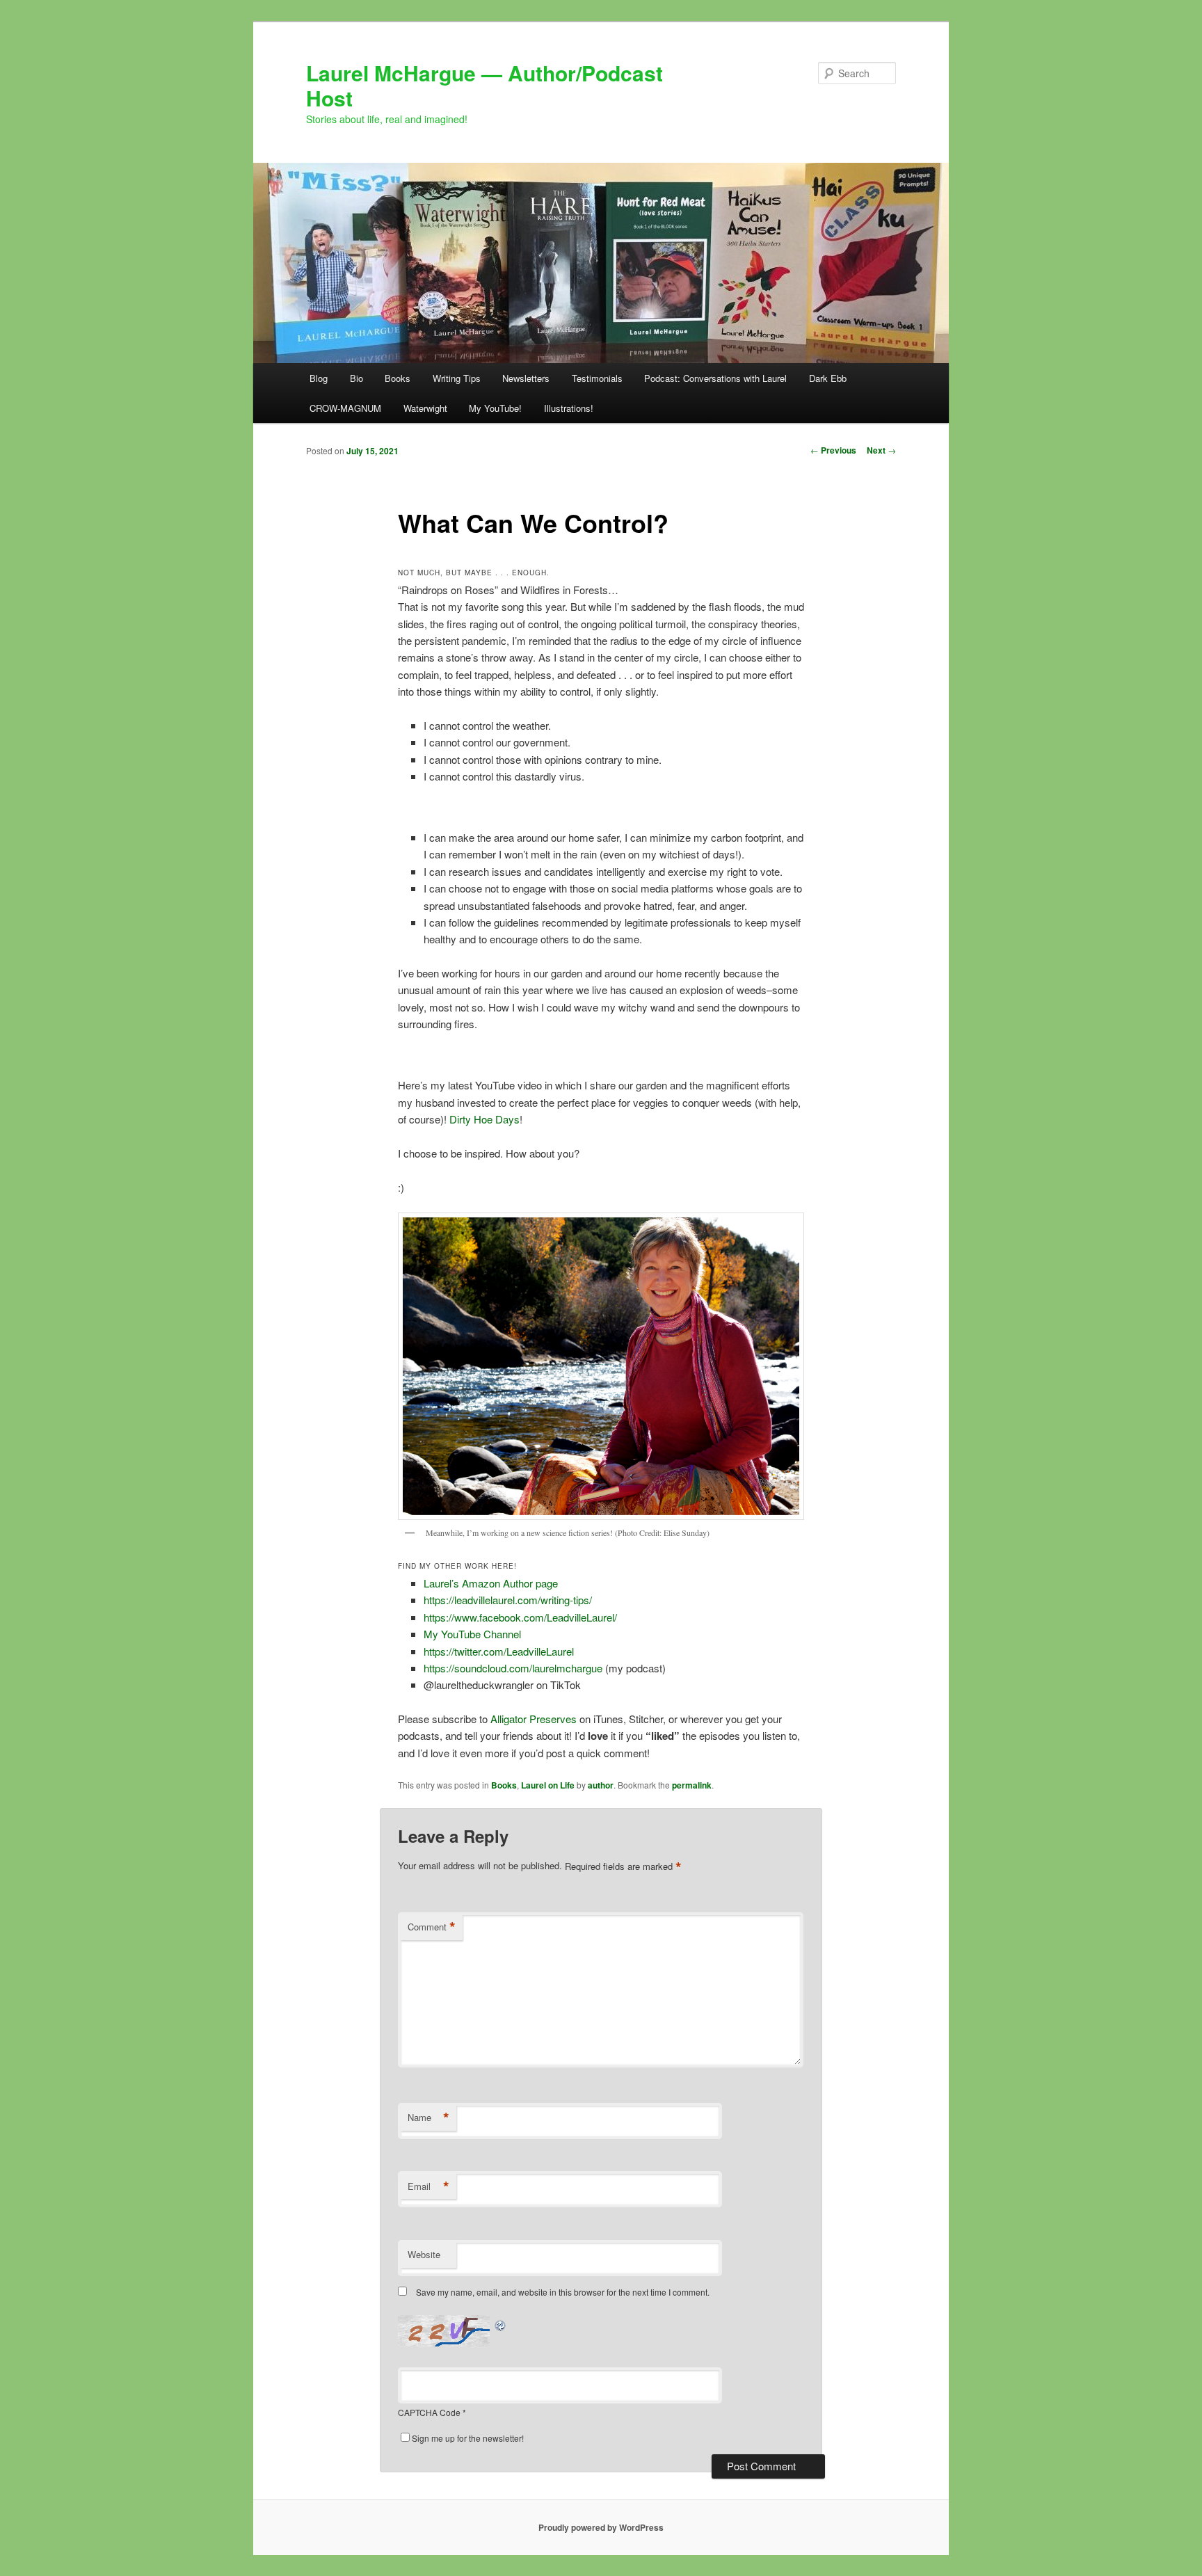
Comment (432, 1927)
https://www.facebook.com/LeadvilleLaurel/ (520, 1617)
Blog (319, 378)
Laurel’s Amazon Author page (491, 1583)
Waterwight (425, 408)
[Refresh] (501, 2323)
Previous (833, 450)
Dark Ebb (828, 378)
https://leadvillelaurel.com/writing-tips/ (508, 1600)
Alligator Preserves (534, 1719)
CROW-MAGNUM (345, 408)
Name (428, 2118)
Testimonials (597, 378)
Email (428, 2186)
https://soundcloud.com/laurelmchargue (513, 1668)
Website (424, 2254)
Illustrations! (569, 408)
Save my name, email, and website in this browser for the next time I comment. (563, 2292)
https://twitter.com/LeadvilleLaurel (499, 1651)
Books (398, 378)
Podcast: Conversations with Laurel (715, 378)
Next (881, 450)
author (601, 1785)
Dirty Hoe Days (483, 1119)
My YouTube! (495, 408)
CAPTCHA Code (429, 2412)
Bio (356, 378)
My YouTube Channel (472, 1634)
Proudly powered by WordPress (601, 2527)
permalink (692, 1785)
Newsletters (526, 378)
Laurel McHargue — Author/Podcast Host (484, 85)
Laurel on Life (548, 1785)
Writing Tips (457, 378)
